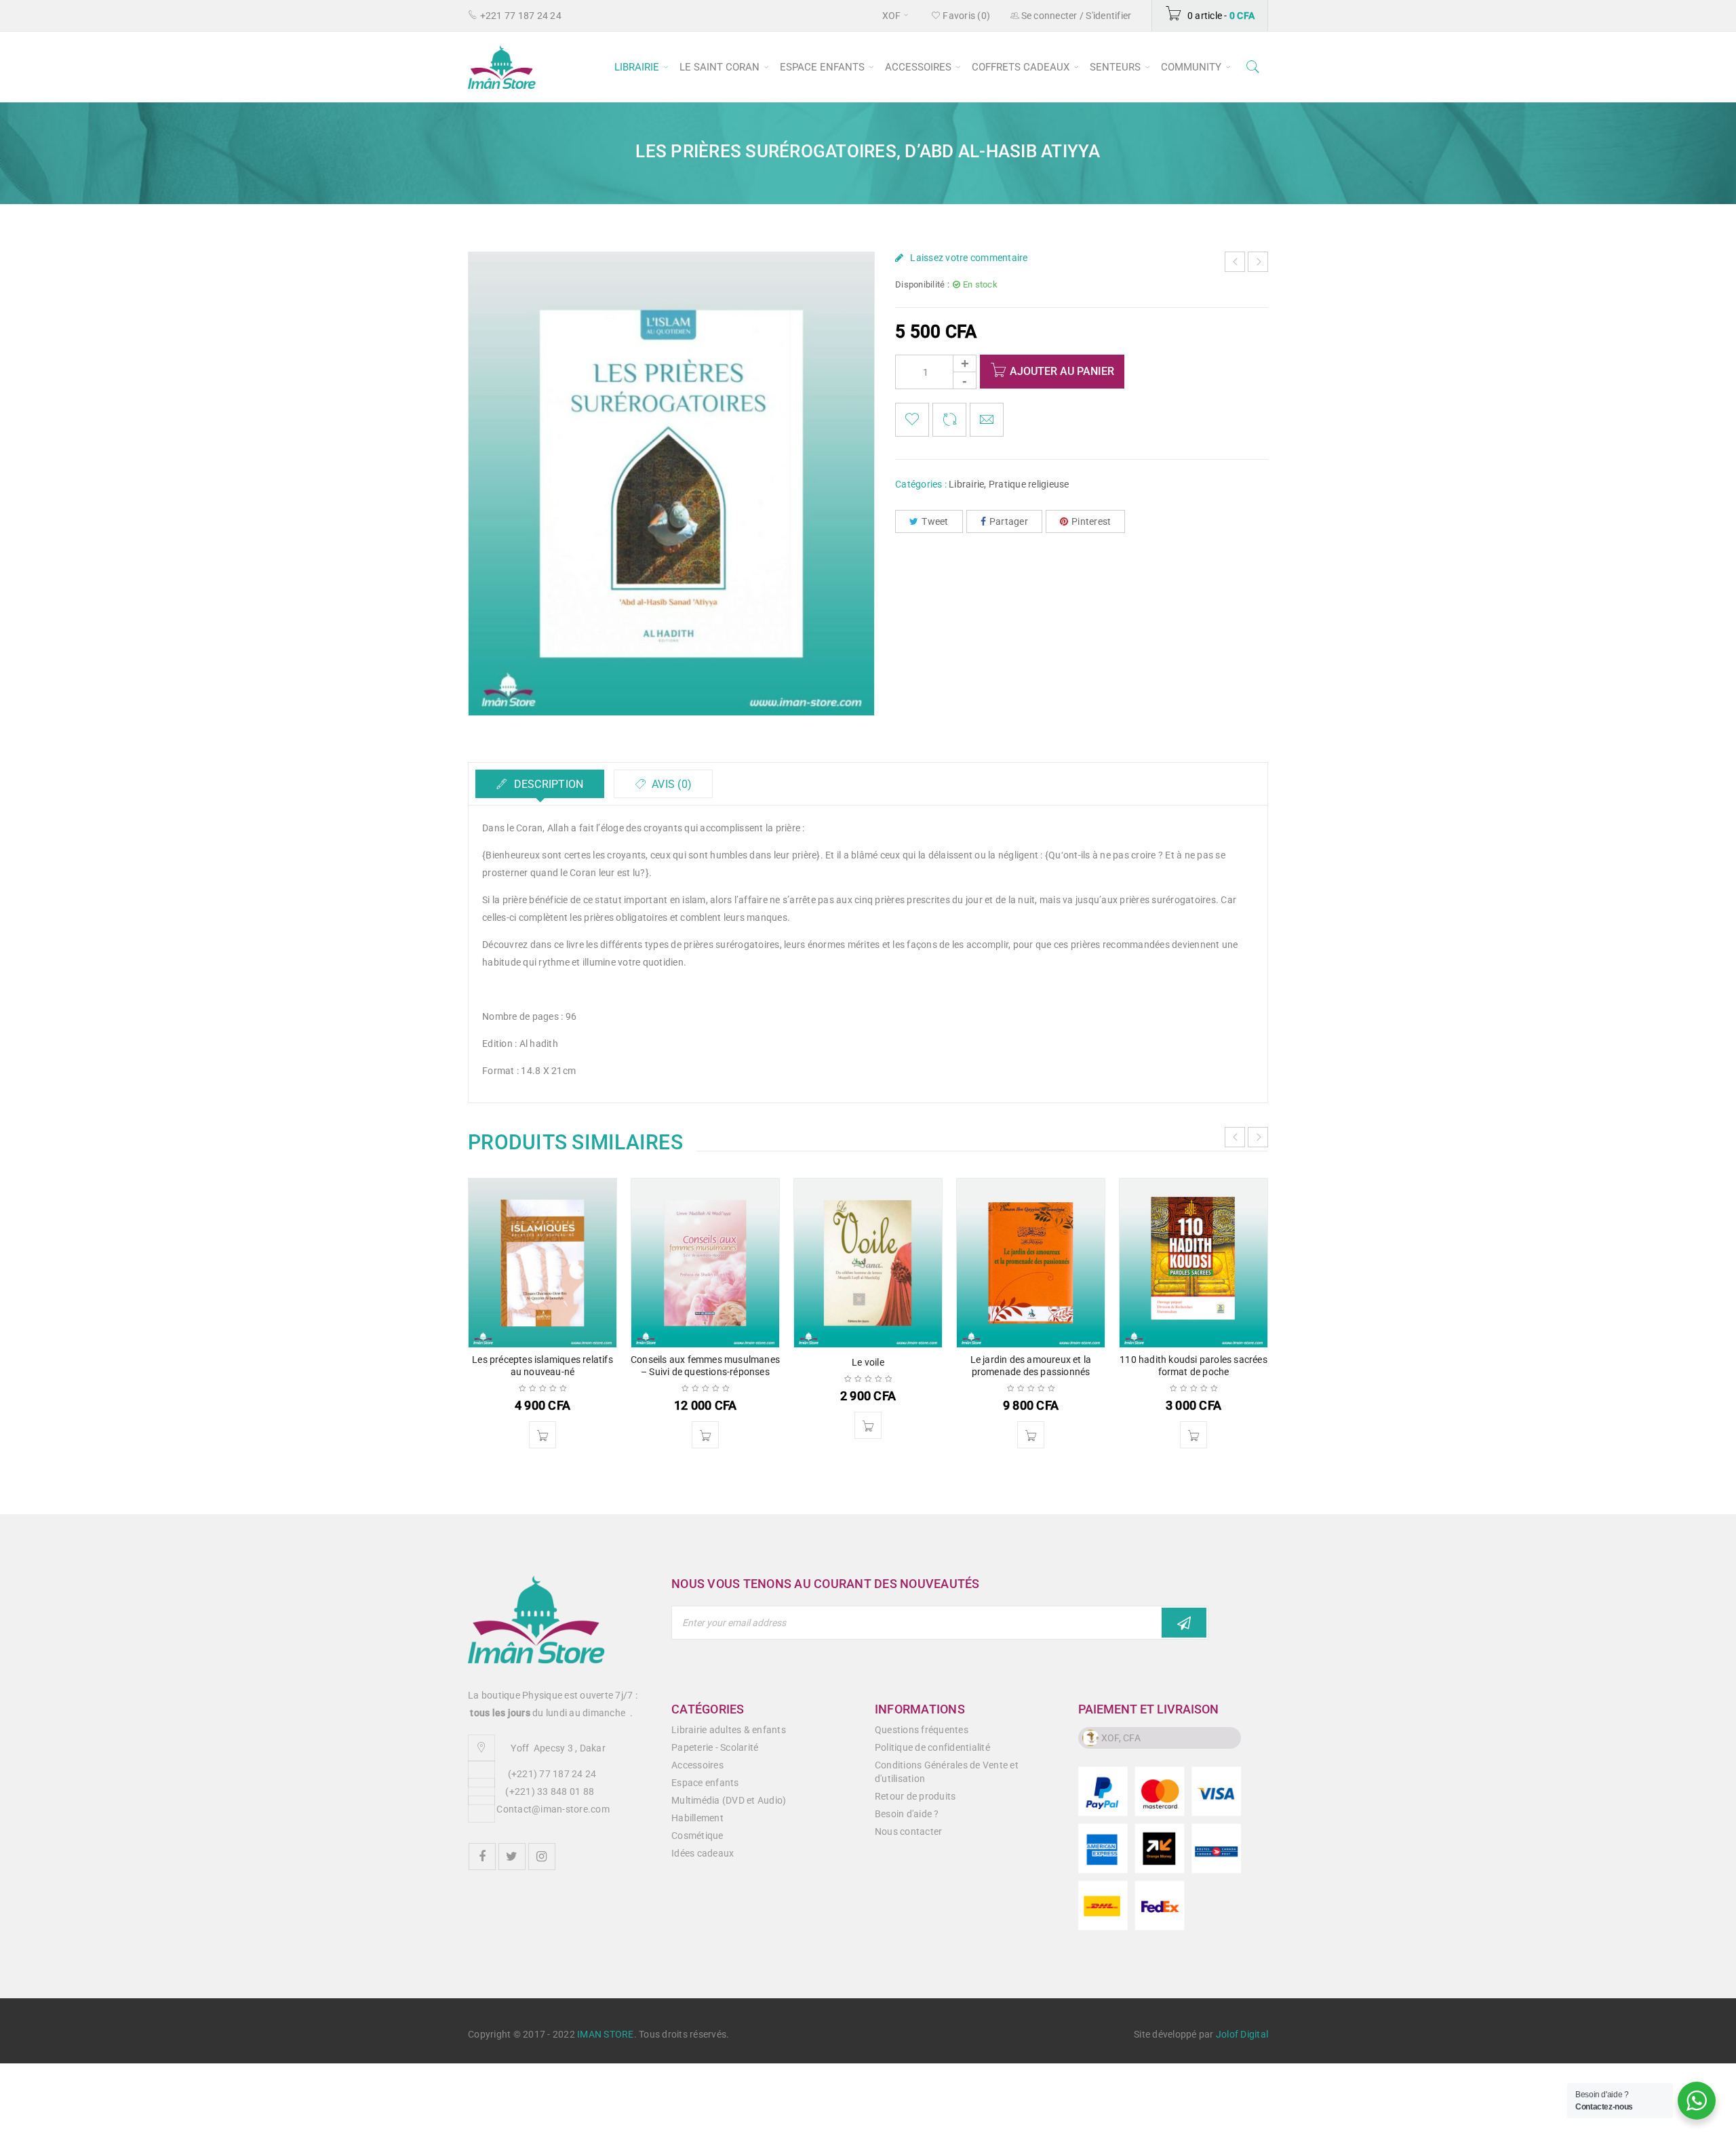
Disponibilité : (922, 284)
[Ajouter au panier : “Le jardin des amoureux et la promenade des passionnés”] (1031, 1435)
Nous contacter (909, 1831)
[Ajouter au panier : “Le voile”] (868, 1425)
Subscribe (1184, 1623)
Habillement (697, 1818)
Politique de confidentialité (932, 1747)
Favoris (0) (965, 16)
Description (547, 784)
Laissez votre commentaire (969, 258)
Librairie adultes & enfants (729, 1730)
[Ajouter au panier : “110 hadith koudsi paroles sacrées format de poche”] (1193, 1435)
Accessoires (697, 1765)
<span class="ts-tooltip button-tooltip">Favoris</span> (912, 420)
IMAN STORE (606, 2034)
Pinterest (1091, 521)
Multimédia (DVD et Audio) (729, 1800)
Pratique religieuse (1029, 484)
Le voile (868, 1362)
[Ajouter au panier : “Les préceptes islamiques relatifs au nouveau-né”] (542, 1435)
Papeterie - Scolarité (715, 1747)
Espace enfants (705, 1783)
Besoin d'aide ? (907, 1814)
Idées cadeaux (703, 1853)
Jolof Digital (1242, 2034)
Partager (1009, 521)
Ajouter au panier (1062, 371)
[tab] (540, 784)
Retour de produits (915, 1796)
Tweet (935, 521)
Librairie (966, 484)
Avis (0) (670, 784)
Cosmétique (697, 1836)
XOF (892, 16)
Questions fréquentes (922, 1730)
